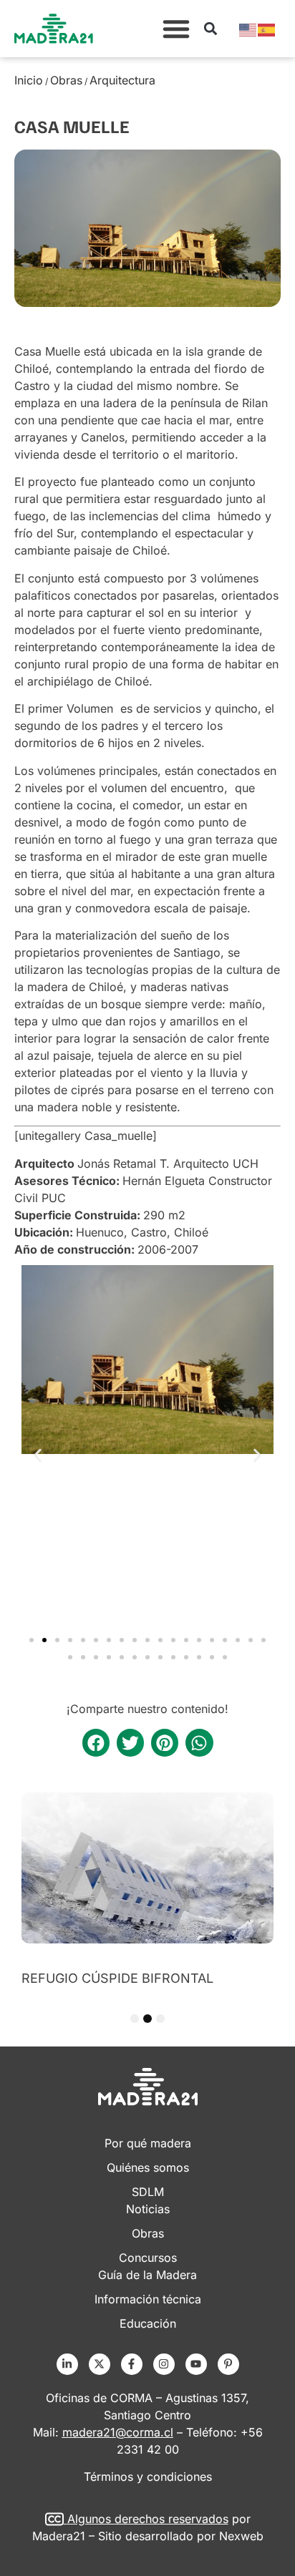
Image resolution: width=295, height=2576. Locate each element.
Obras (66, 80)
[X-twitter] (100, 2364)
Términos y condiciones (148, 2477)
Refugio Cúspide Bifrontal (117, 1978)
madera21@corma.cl (118, 2432)
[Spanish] (267, 29)
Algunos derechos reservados (148, 2519)
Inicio (29, 80)
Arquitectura (122, 80)
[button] (176, 29)
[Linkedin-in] (67, 2364)
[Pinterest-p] (228, 2364)
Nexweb (241, 2536)
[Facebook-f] (132, 2364)
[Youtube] (196, 2364)
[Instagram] (164, 2364)
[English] (248, 29)
